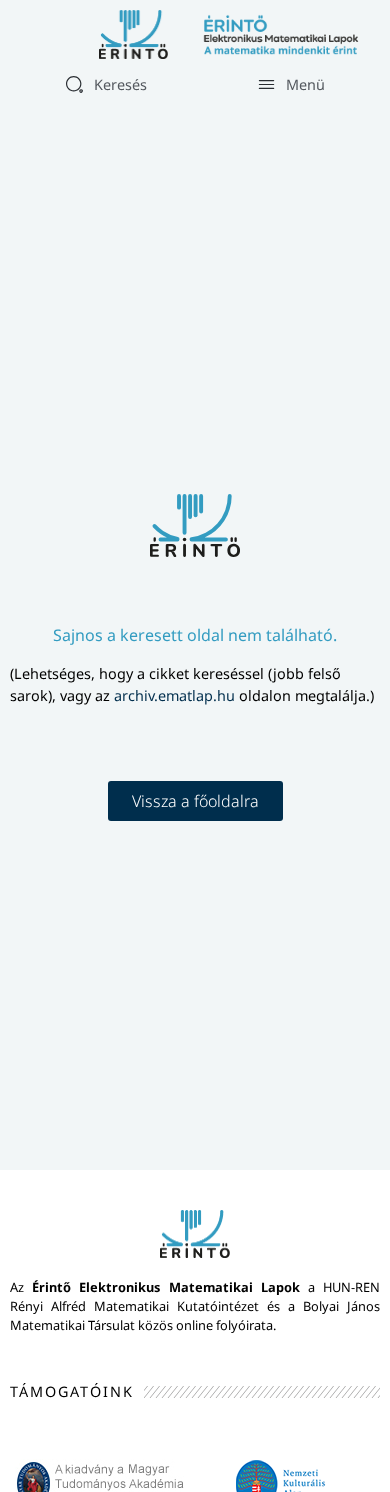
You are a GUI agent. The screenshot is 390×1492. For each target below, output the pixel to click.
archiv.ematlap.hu (176, 695)
